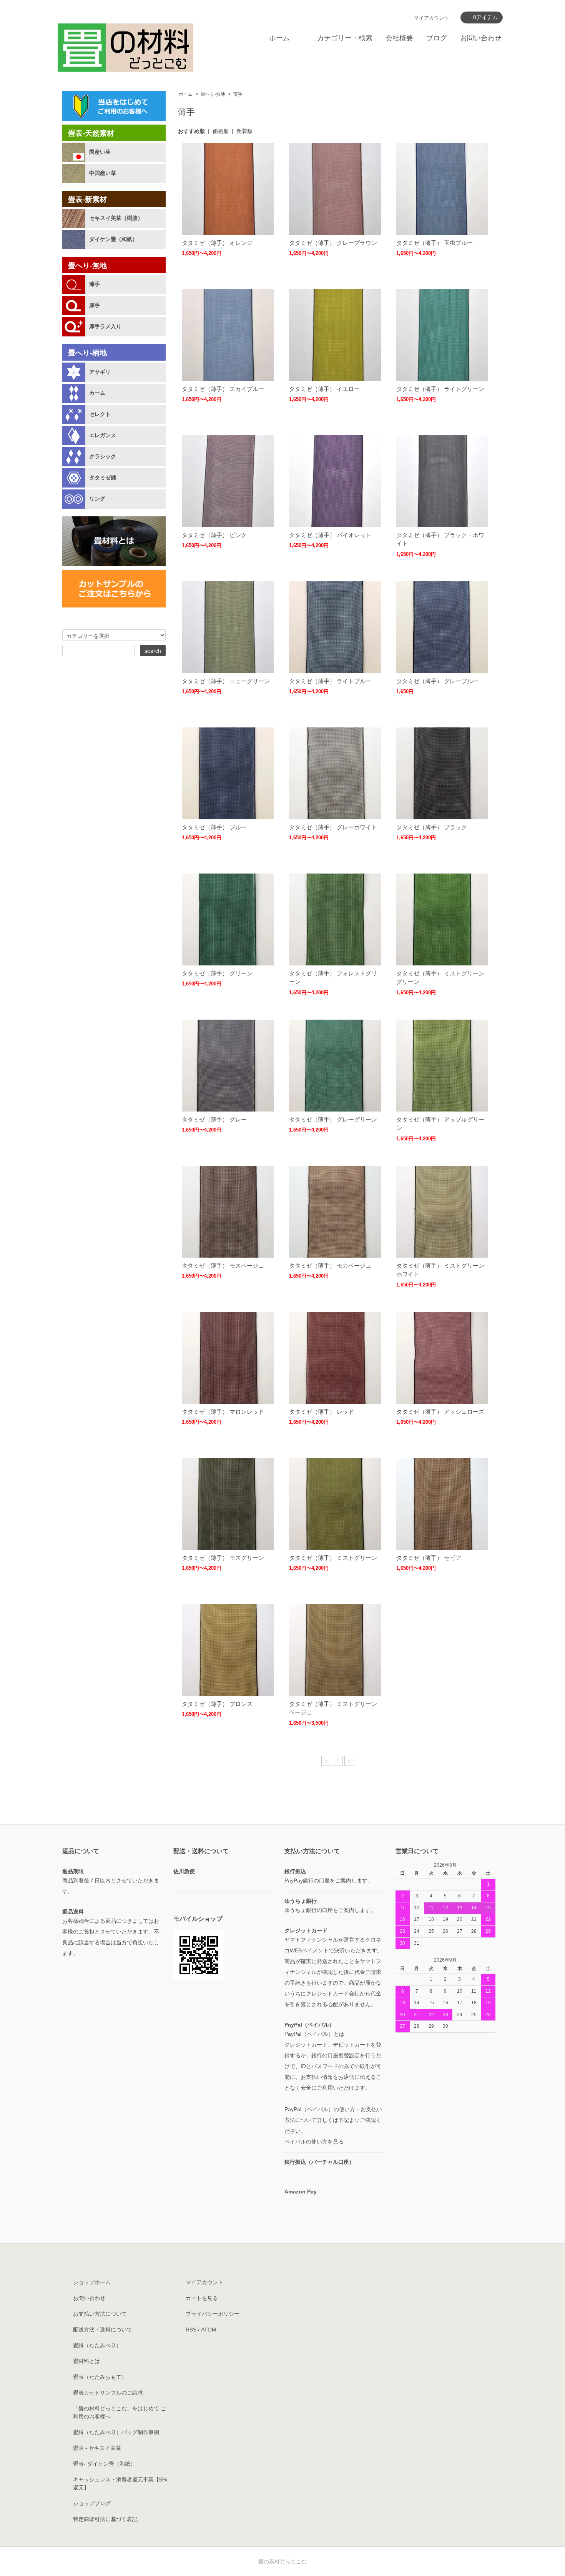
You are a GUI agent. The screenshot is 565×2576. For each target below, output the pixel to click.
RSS (191, 2330)
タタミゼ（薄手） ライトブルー (330, 681)
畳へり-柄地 (87, 353)
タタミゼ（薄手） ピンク (214, 535)
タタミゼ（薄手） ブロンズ (217, 1704)
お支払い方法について (100, 2314)
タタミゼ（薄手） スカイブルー (223, 389)
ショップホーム (92, 2282)
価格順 (221, 131)
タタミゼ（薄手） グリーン (217, 973)
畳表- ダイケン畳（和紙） (104, 2464)
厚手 (95, 305)
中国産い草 (103, 173)
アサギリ (100, 372)
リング (97, 499)
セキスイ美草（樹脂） (116, 218)
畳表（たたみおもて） (100, 2377)
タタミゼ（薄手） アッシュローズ (440, 1412)
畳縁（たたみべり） (97, 2345)
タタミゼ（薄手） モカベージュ (330, 1266)
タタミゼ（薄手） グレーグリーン (333, 1119)
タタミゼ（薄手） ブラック (432, 827)
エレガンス (103, 435)
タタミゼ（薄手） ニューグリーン (226, 681)
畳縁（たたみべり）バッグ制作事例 (116, 2432)
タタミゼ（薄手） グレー (214, 1119)
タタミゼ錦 (103, 478)
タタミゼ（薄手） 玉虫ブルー (435, 243)
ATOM (209, 2330)
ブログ (437, 38)
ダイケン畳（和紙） (113, 239)
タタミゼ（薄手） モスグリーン (223, 1558)
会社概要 (399, 38)
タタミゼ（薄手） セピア (429, 1558)
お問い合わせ (481, 38)
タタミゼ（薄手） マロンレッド (223, 1412)
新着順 (244, 131)
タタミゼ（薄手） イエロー (324, 389)
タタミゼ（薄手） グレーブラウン (333, 243)
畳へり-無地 (213, 94)
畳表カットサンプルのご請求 (108, 2393)
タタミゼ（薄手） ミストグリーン (333, 1558)
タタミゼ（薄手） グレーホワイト (333, 827)
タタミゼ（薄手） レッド (322, 1412)
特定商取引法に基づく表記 (105, 2519)
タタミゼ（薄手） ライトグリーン (440, 389)
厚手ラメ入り (105, 326)
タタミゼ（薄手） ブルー (214, 827)
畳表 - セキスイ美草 (97, 2448)
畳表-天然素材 (91, 133)
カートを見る (202, 2298)
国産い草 (100, 152)
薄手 (238, 94)
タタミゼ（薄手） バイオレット (330, 535)
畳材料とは (86, 2361)
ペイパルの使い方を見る (314, 2142)
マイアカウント (431, 18)
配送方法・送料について (103, 2330)
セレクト (100, 414)
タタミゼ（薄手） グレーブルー (437, 681)
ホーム (279, 38)
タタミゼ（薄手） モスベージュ (223, 1266)
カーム (97, 393)
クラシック (103, 456)
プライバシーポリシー (213, 2314)
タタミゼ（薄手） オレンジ (217, 243)
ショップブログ (92, 2503)
